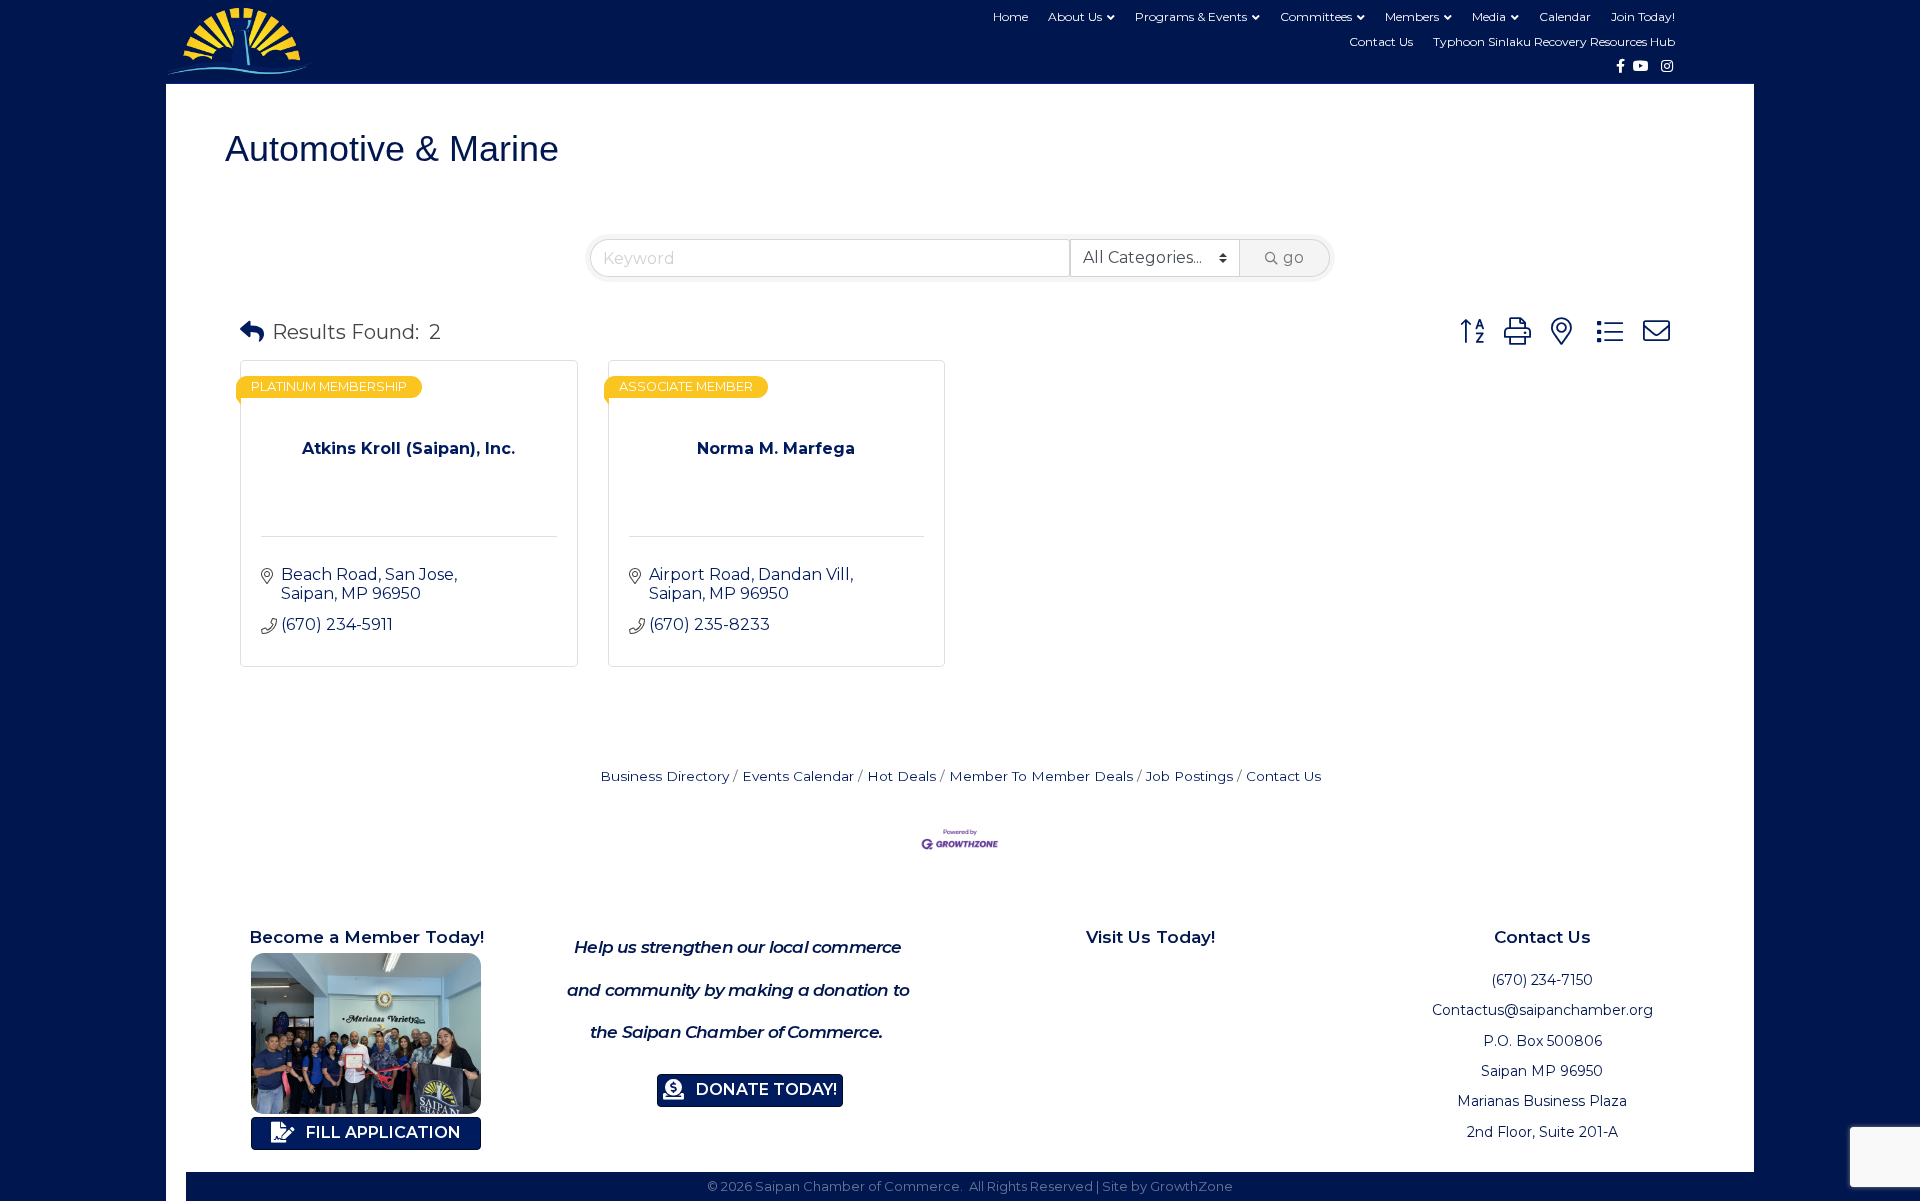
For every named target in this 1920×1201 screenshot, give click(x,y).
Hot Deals (901, 776)
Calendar (1565, 16)
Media (1489, 16)
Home (1010, 16)
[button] (252, 332)
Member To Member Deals (1041, 776)
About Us (1075, 16)
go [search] (1293, 257)
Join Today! (1643, 16)
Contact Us (1381, 41)
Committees (1316, 16)
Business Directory (664, 776)
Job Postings (1189, 776)
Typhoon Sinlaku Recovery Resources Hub (1554, 41)
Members (1412, 16)
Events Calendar (798, 776)
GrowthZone (1191, 1186)
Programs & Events (1191, 16)
